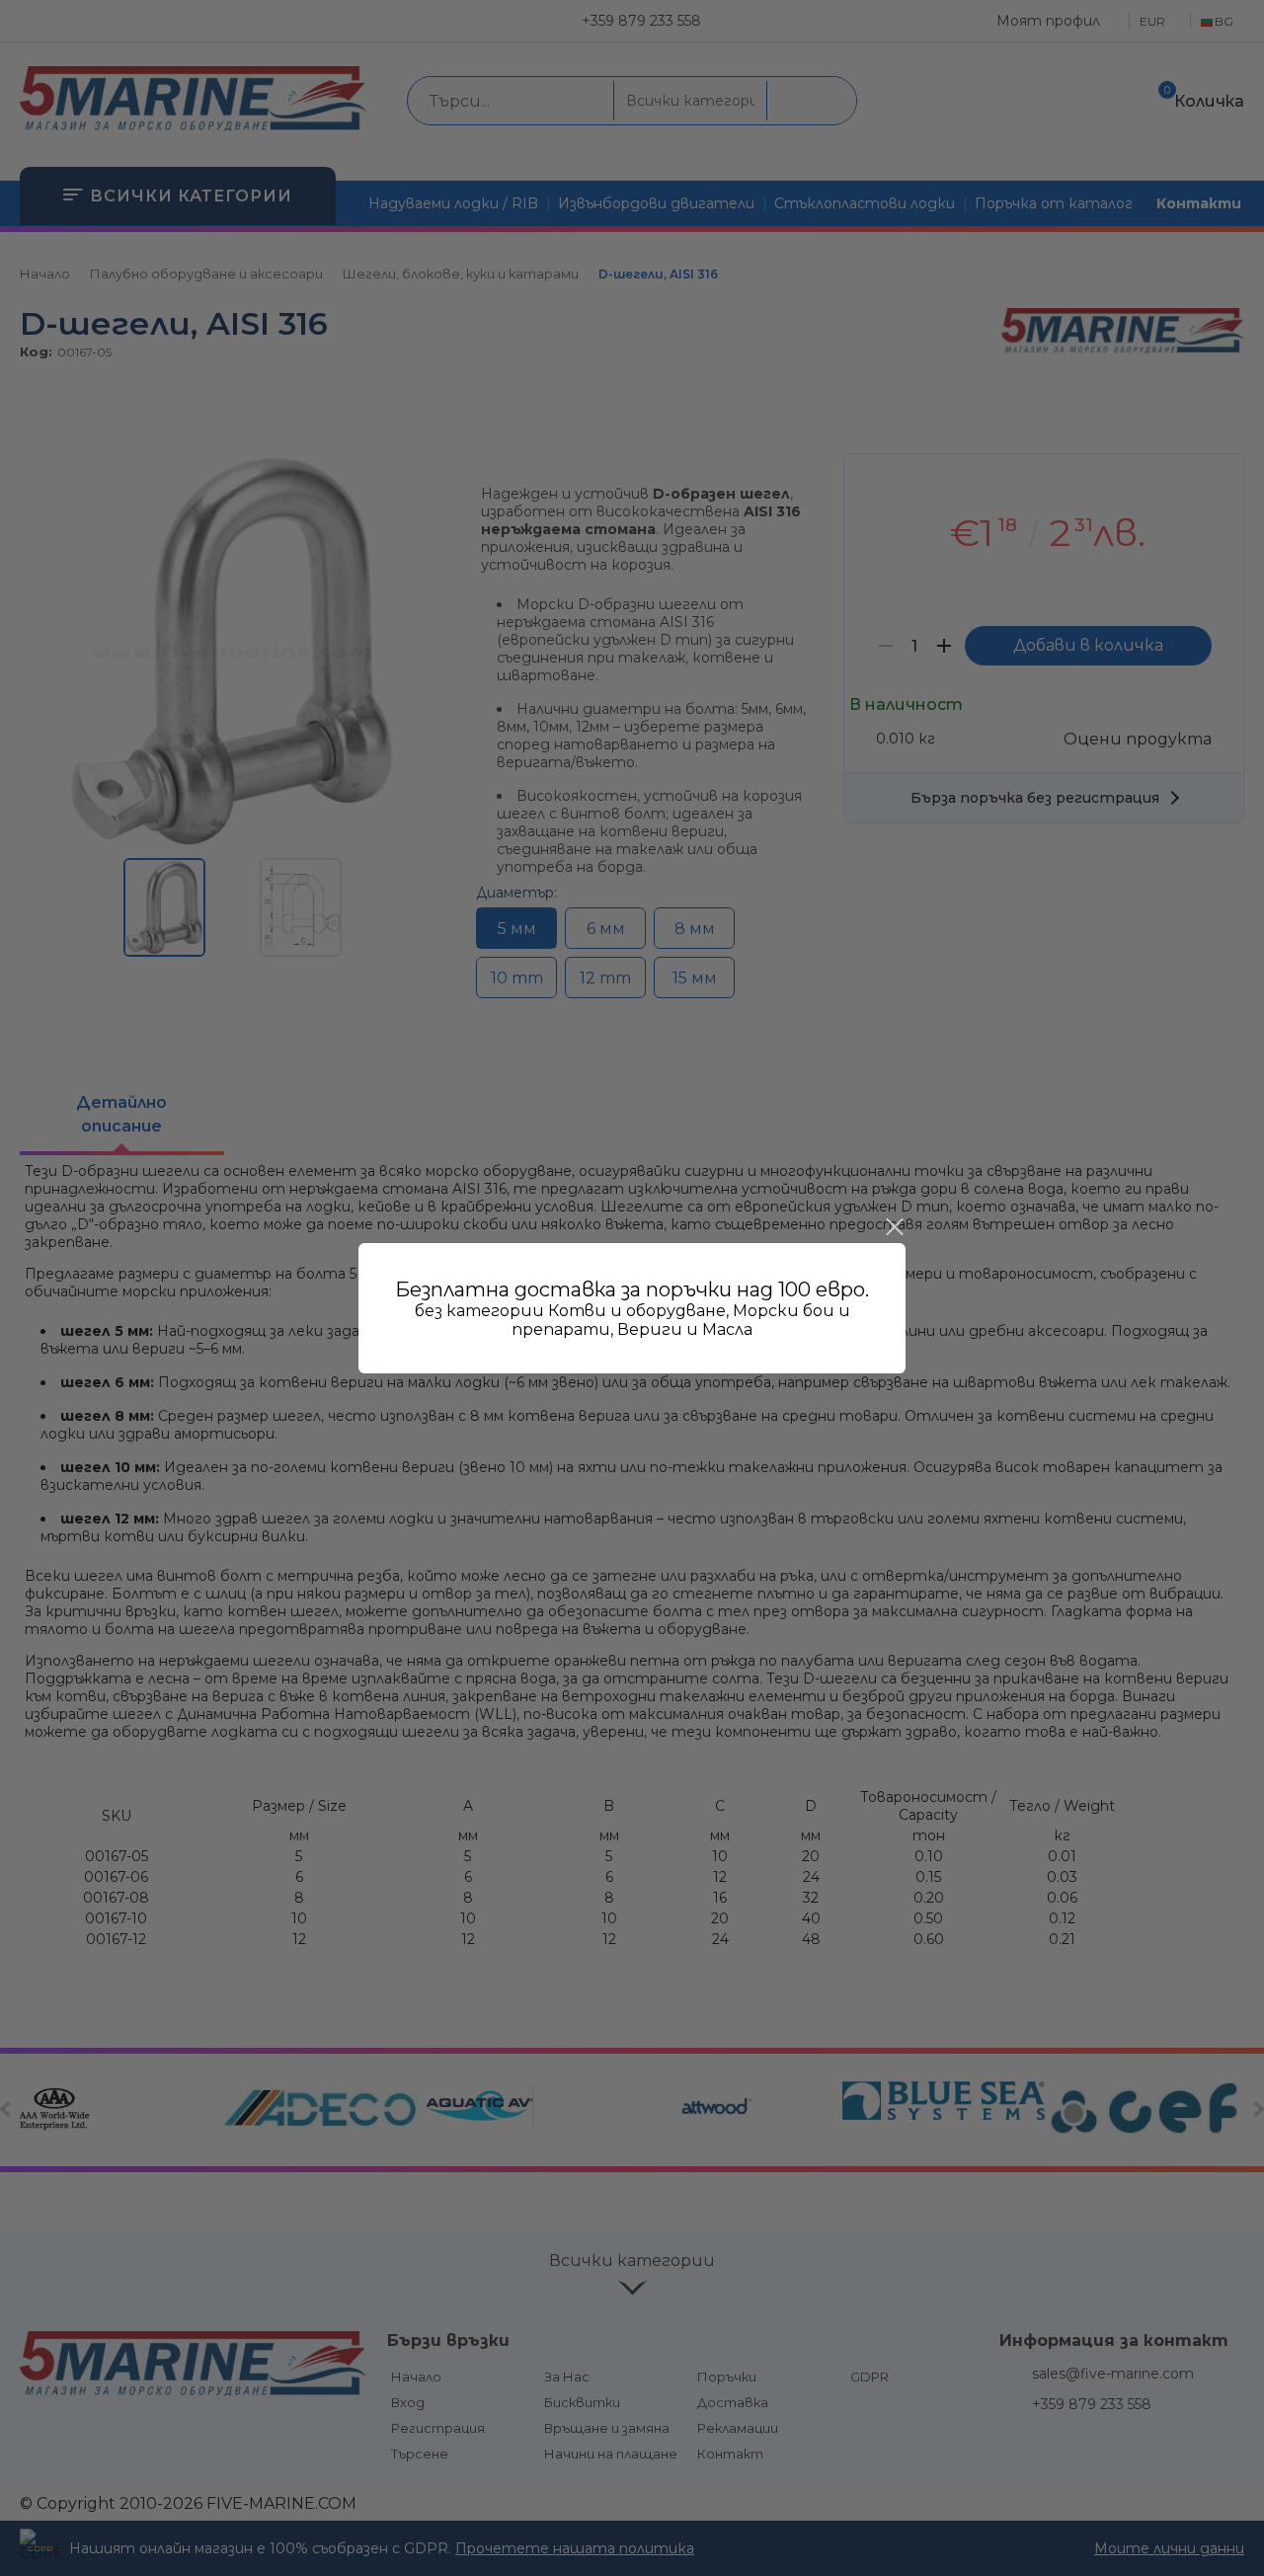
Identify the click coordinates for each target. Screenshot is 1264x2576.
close (894, 1227)
